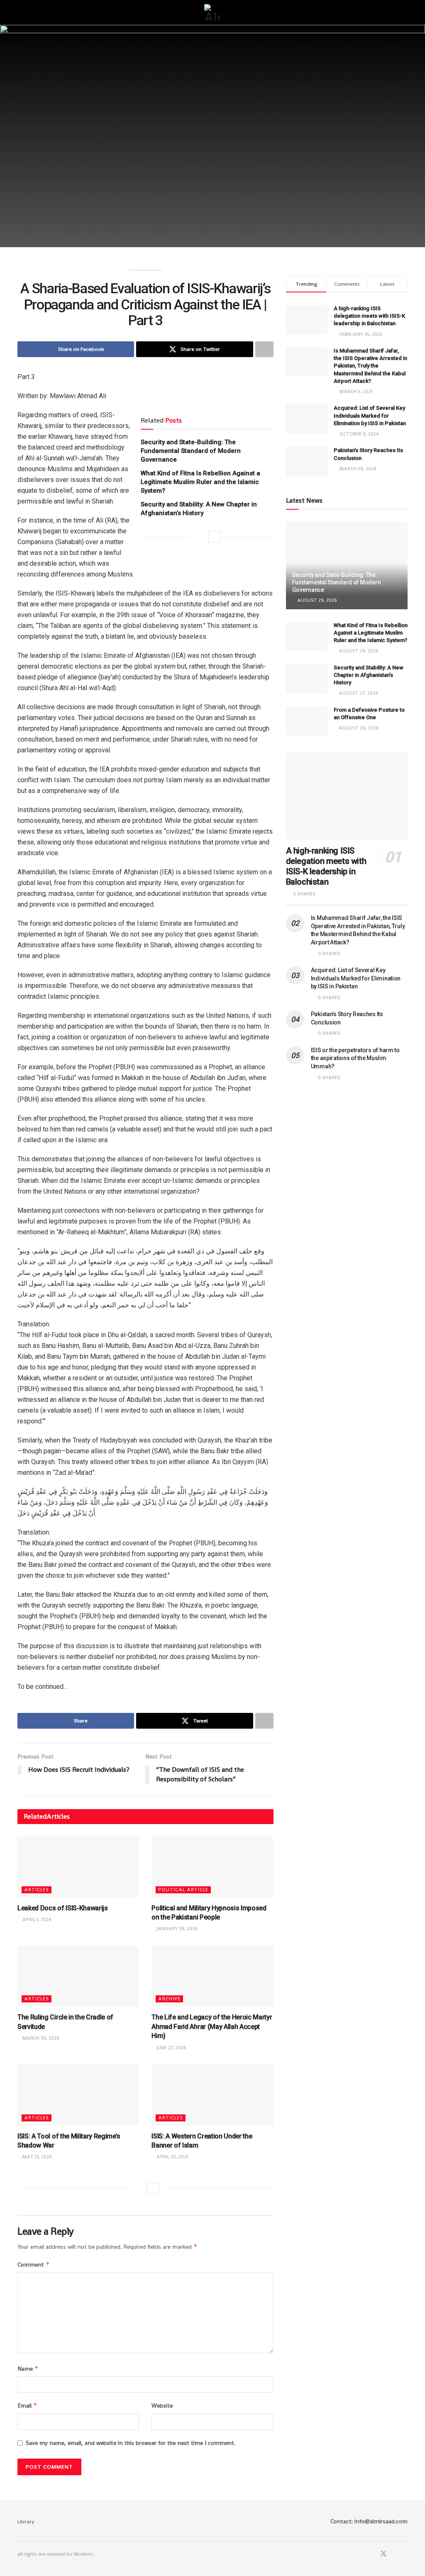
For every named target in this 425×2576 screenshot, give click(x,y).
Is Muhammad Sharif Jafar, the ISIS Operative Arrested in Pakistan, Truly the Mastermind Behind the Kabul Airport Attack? (370, 366)
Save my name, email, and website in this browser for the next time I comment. (131, 2443)
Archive (169, 1999)
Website (162, 2406)
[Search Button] (404, 12)
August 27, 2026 (358, 693)
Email (27, 2405)
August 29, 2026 (316, 600)
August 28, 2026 (358, 728)
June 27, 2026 (171, 2048)
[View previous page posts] (200, 537)
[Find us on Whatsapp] (395, 2554)
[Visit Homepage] (212, 12)
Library (26, 2521)
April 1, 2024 (36, 1919)
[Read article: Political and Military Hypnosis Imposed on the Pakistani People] (212, 1867)
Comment (34, 2264)
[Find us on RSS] (405, 2554)
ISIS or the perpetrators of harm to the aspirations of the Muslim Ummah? (355, 1058)
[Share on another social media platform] (264, 349)
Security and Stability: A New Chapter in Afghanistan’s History (369, 675)
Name (28, 2368)
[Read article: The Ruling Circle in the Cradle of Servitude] (78, 1976)
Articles (37, 1890)
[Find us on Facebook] (372, 2554)
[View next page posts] (215, 537)
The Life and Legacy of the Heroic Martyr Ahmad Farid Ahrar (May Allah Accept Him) (212, 2026)
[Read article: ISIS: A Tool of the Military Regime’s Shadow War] (78, 2095)
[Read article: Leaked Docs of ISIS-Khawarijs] (78, 1867)
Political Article (183, 1890)
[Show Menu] (21, 12)
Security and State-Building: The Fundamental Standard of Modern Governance (191, 451)
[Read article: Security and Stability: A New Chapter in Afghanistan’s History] (307, 679)
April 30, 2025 (172, 2157)
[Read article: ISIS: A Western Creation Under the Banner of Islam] (212, 2095)
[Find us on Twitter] (383, 2554)
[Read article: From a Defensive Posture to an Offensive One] (307, 721)
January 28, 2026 (176, 1929)
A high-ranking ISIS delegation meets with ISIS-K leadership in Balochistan (369, 316)
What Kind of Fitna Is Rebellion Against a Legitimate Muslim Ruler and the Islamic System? (200, 482)
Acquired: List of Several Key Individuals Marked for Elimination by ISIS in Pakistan (370, 415)
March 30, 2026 (40, 2038)
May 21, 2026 (37, 2157)
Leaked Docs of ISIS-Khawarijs (63, 1908)
